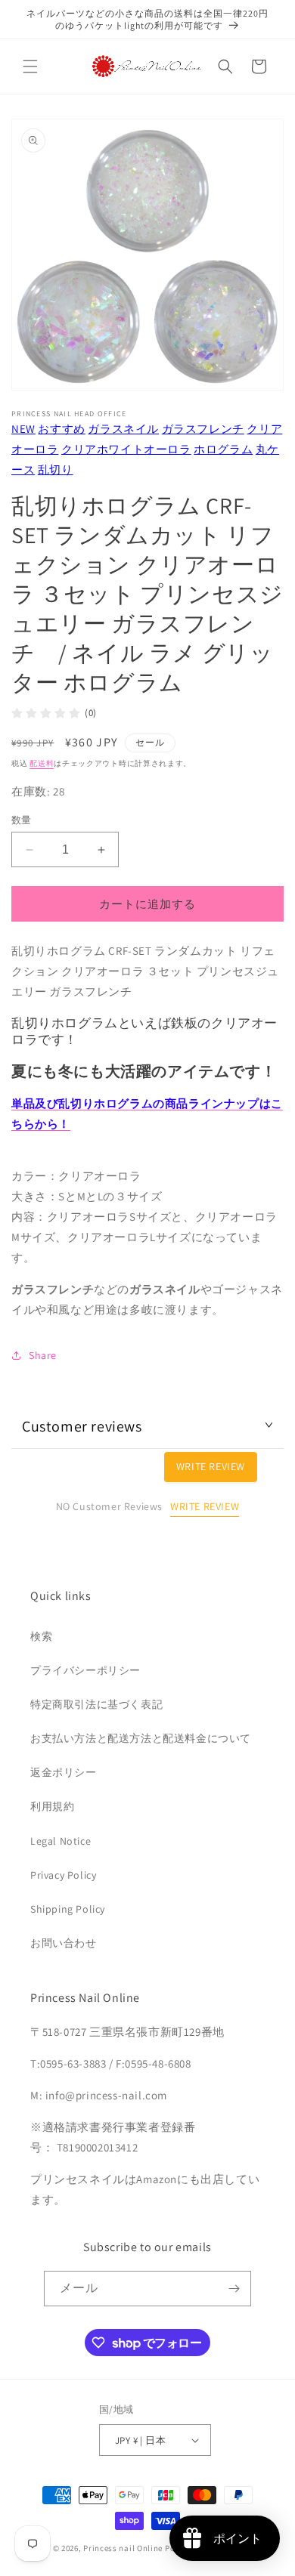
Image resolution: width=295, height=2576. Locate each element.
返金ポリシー (64, 1772)
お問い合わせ (64, 1943)
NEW (23, 429)
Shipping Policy (68, 1909)
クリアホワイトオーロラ (126, 449)
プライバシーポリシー (85, 1670)
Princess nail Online (123, 2548)
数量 (22, 820)
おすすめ (61, 429)
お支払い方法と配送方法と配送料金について (141, 1738)
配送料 (42, 763)
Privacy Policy (63, 1875)
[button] (30, 66)
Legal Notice (61, 1841)
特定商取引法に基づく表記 (96, 1704)
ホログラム (223, 449)
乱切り (56, 469)
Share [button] (43, 1355)
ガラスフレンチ (203, 429)
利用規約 (52, 1806)
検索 (41, 1636)
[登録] (234, 2289)
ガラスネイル (123, 429)
